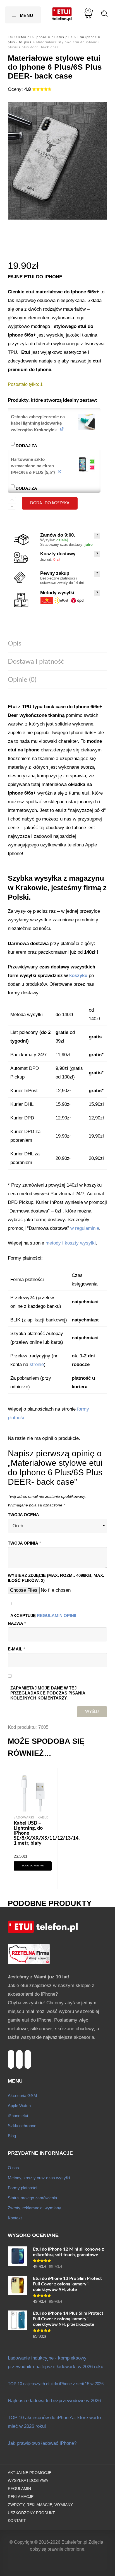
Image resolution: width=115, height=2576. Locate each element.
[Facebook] (28, 2053)
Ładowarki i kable (31, 1817)
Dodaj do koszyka (50, 503)
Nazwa (17, 1623)
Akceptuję (43, 1616)
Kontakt (15, 2218)
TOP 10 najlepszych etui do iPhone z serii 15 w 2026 (56, 2384)
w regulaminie (85, 1228)
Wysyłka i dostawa (28, 2481)
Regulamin (19, 2489)
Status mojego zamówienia (32, 2198)
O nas (13, 2168)
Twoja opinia (24, 1543)
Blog (12, 2136)
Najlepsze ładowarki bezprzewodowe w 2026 (54, 2401)
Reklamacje (21, 2497)
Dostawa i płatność (36, 662)
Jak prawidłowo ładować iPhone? (42, 2443)
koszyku (78, 976)
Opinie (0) (22, 680)
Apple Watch (19, 2106)
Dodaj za (45, 443)
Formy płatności (22, 2188)
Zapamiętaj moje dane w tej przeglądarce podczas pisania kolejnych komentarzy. (48, 1693)
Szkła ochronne (22, 2126)
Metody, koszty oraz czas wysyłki (39, 2178)
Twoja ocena (23, 1515)
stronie (37, 1364)
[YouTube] (19, 2053)
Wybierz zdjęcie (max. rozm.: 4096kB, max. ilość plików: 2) (56, 1578)
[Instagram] (11, 2053)
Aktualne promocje (30, 2473)
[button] (86, 422)
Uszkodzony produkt (31, 2513)
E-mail (16, 1649)
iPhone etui (18, 2116)
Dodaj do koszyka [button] (33, 1866)
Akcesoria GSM (22, 2096)
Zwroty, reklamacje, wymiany (34, 2208)
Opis (15, 644)
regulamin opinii (57, 1616)
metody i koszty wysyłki (71, 1243)
